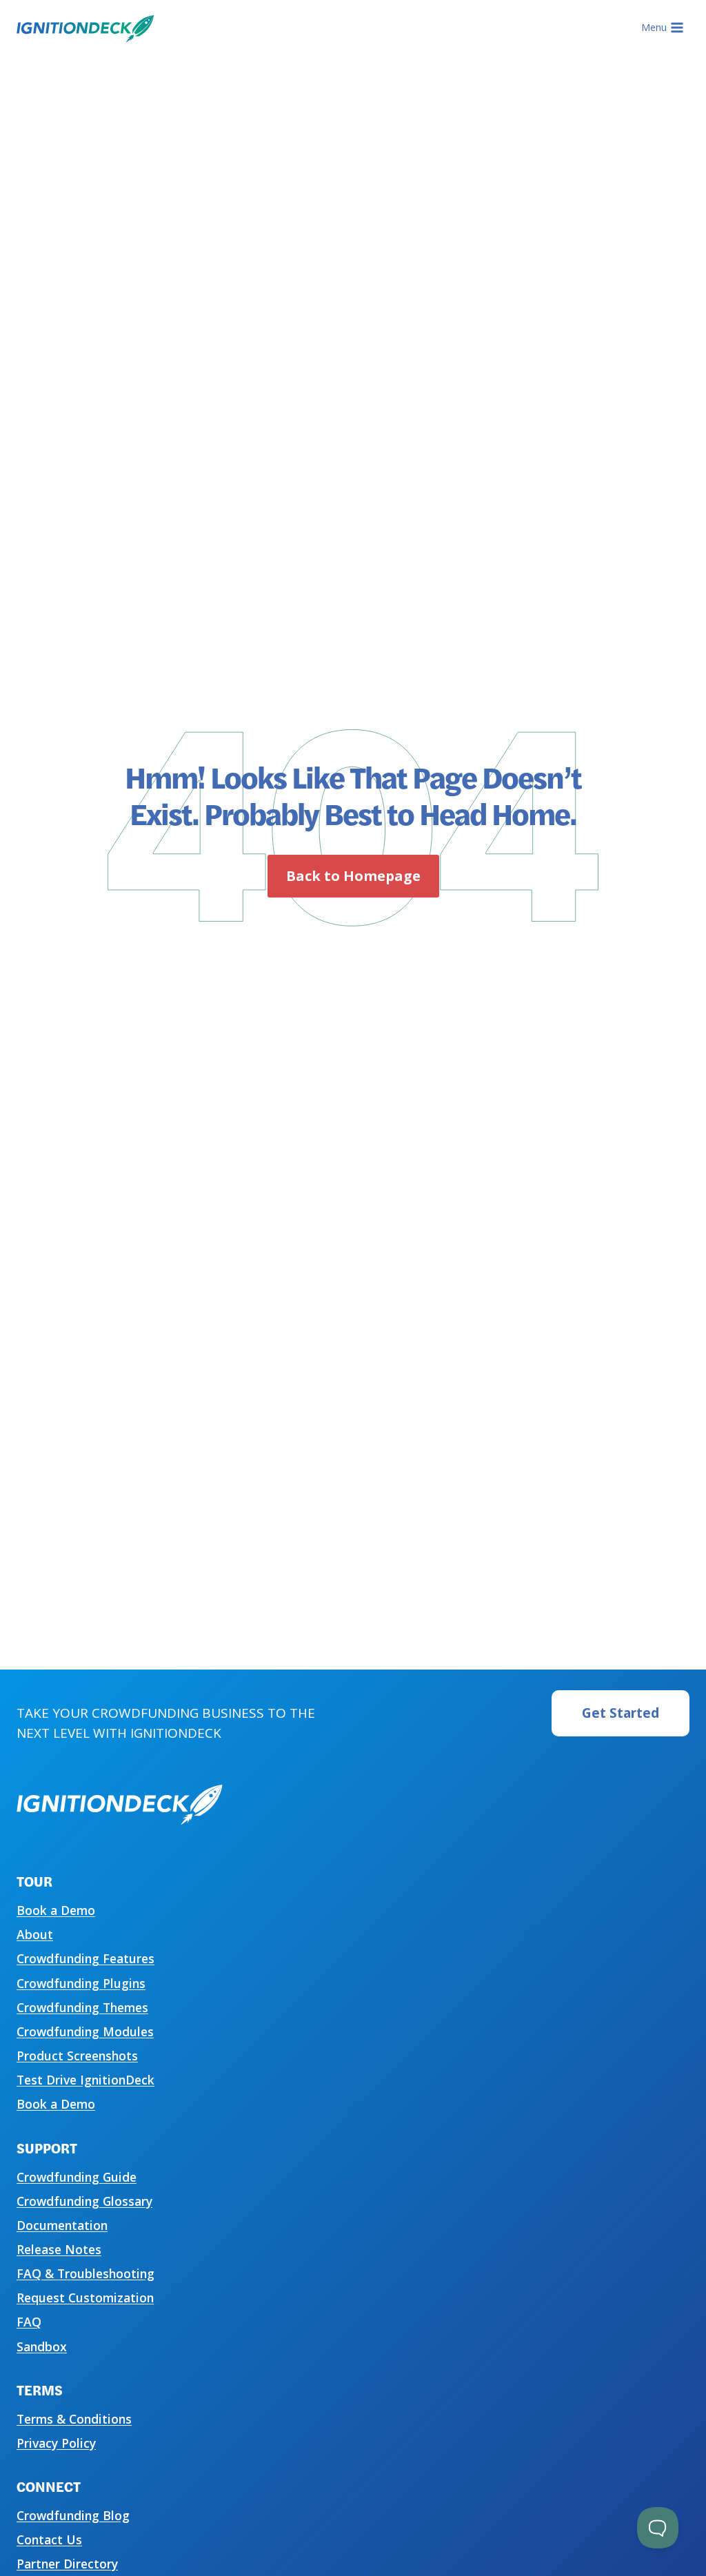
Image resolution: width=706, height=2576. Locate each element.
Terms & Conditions (74, 2419)
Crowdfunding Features (85, 1958)
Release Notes (59, 2249)
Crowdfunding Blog (73, 2515)
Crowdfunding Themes (82, 2007)
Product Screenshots (77, 2056)
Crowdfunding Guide (77, 2177)
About (35, 1934)
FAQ (29, 2322)
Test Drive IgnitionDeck (85, 2080)
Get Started (621, 1713)
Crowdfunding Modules (85, 2031)
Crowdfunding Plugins (81, 1983)
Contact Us (49, 2539)
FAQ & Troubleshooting (85, 2273)
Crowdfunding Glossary (84, 2201)
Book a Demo (56, 1910)
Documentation (62, 2225)
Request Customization (85, 2298)
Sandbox (42, 2346)
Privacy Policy (56, 2443)
